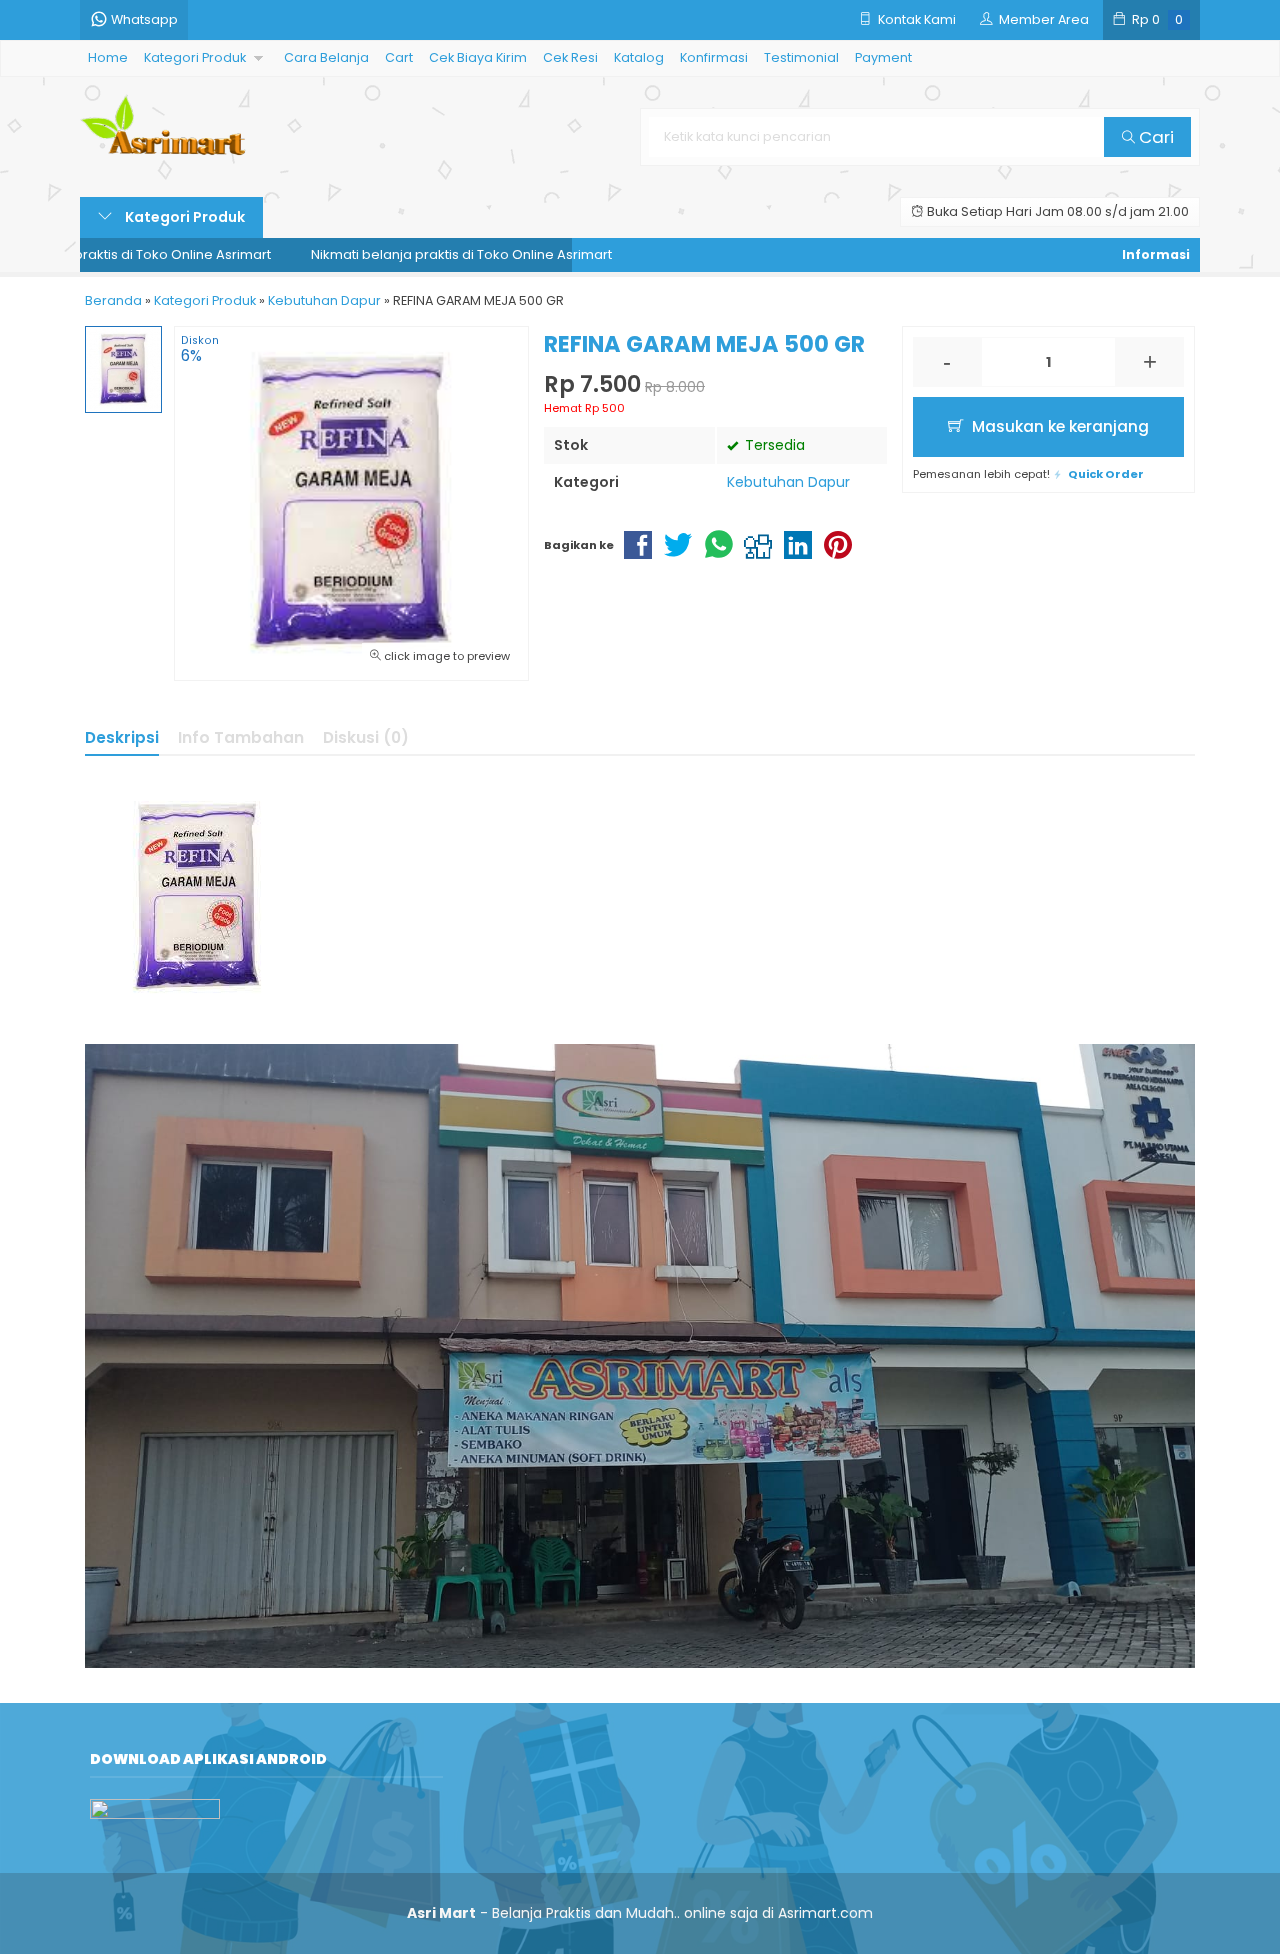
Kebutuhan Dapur (788, 482)
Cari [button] (1154, 137)
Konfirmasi (714, 57)
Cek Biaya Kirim (478, 57)
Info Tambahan (241, 737)
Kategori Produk (195, 57)
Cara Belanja (326, 57)
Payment (883, 57)
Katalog (639, 57)
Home (108, 57)
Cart (399, 57)
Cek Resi (570, 57)
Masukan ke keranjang (1058, 426)
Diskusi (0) (366, 737)
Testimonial (801, 57)
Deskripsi (122, 737)
